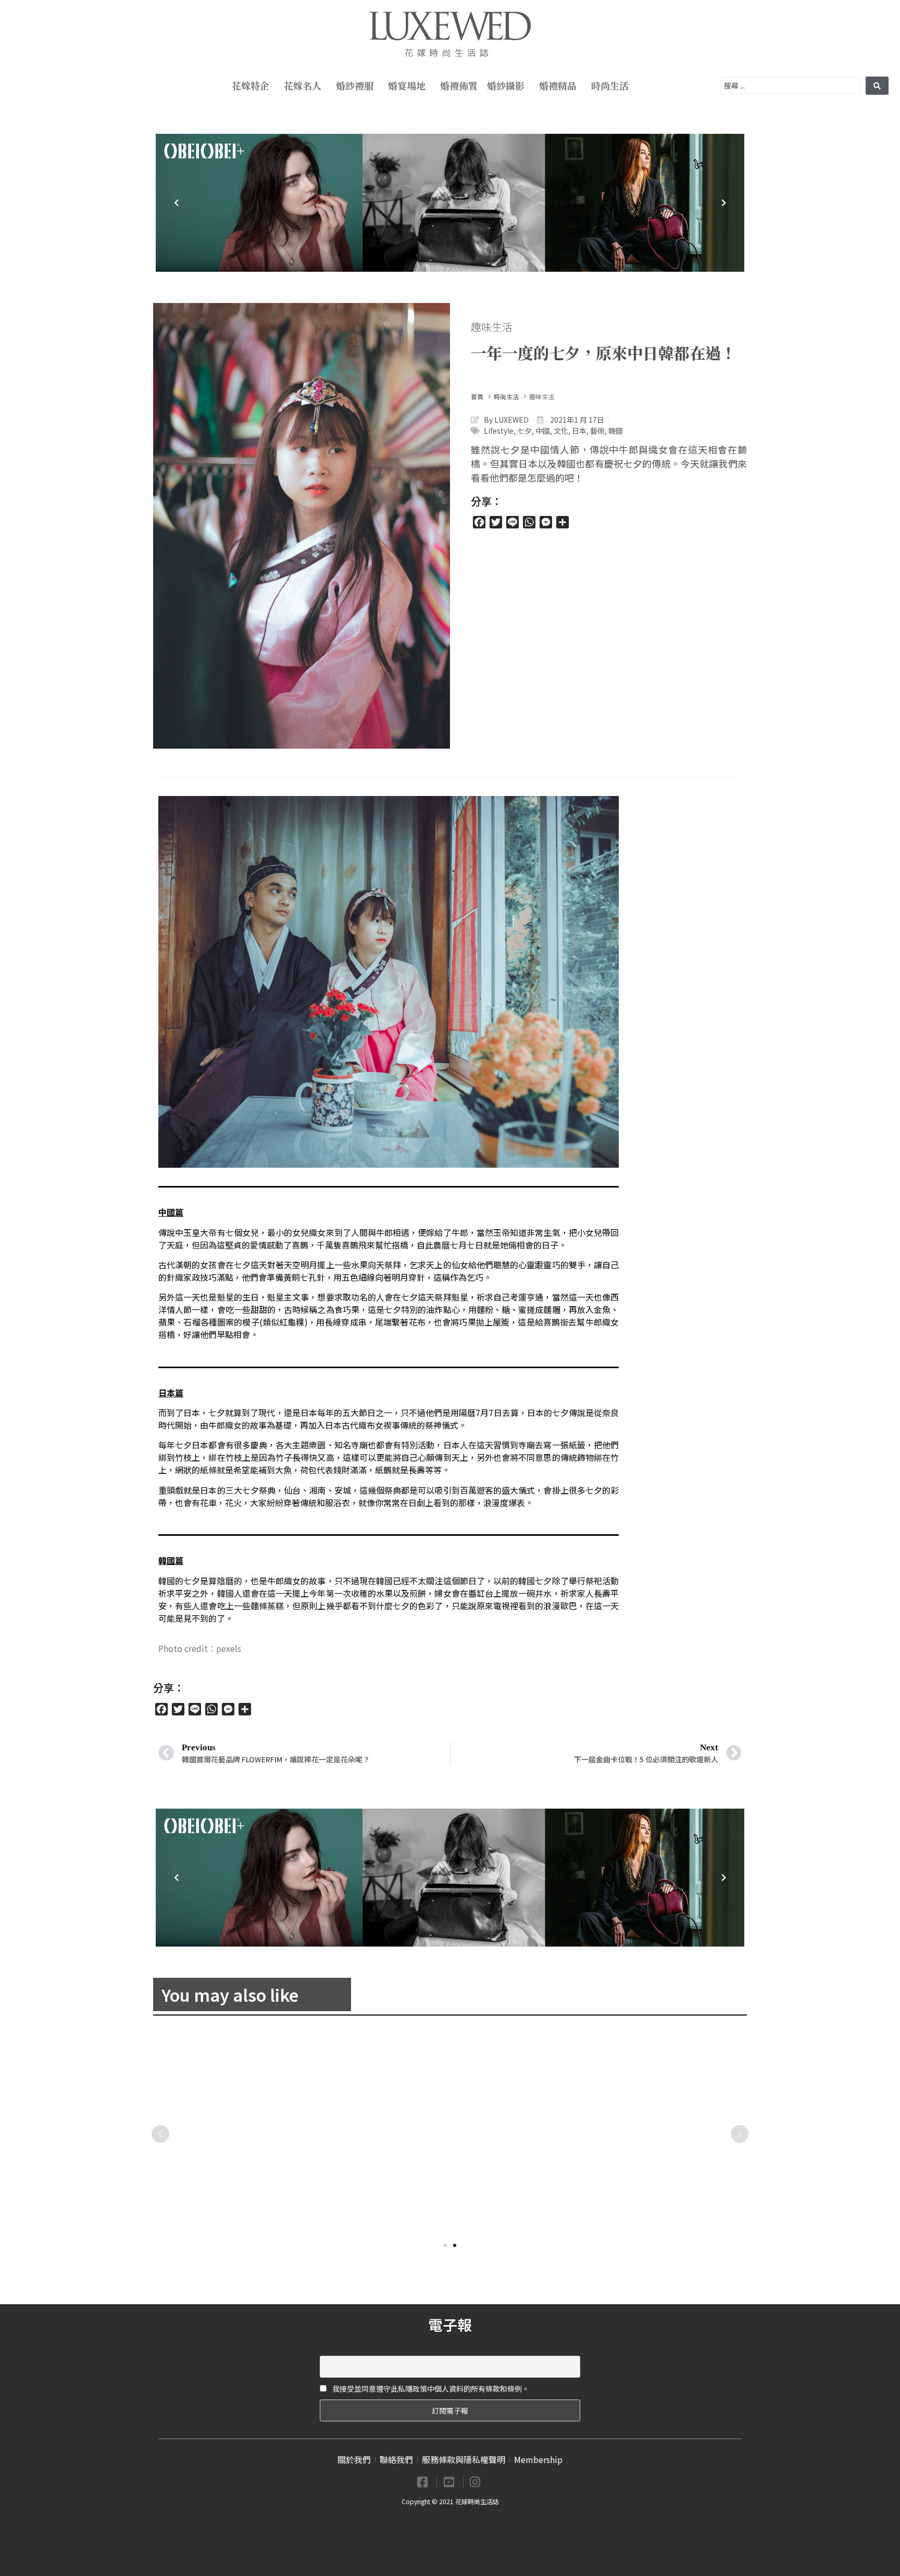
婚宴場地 (407, 85)
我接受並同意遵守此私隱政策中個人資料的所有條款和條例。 (430, 2389)
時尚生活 (610, 85)
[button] (445, 2245)
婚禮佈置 (459, 85)
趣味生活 (492, 327)
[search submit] (877, 86)
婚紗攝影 (506, 85)
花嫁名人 (303, 85)
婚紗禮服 (355, 85)
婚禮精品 (558, 85)
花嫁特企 (251, 85)
